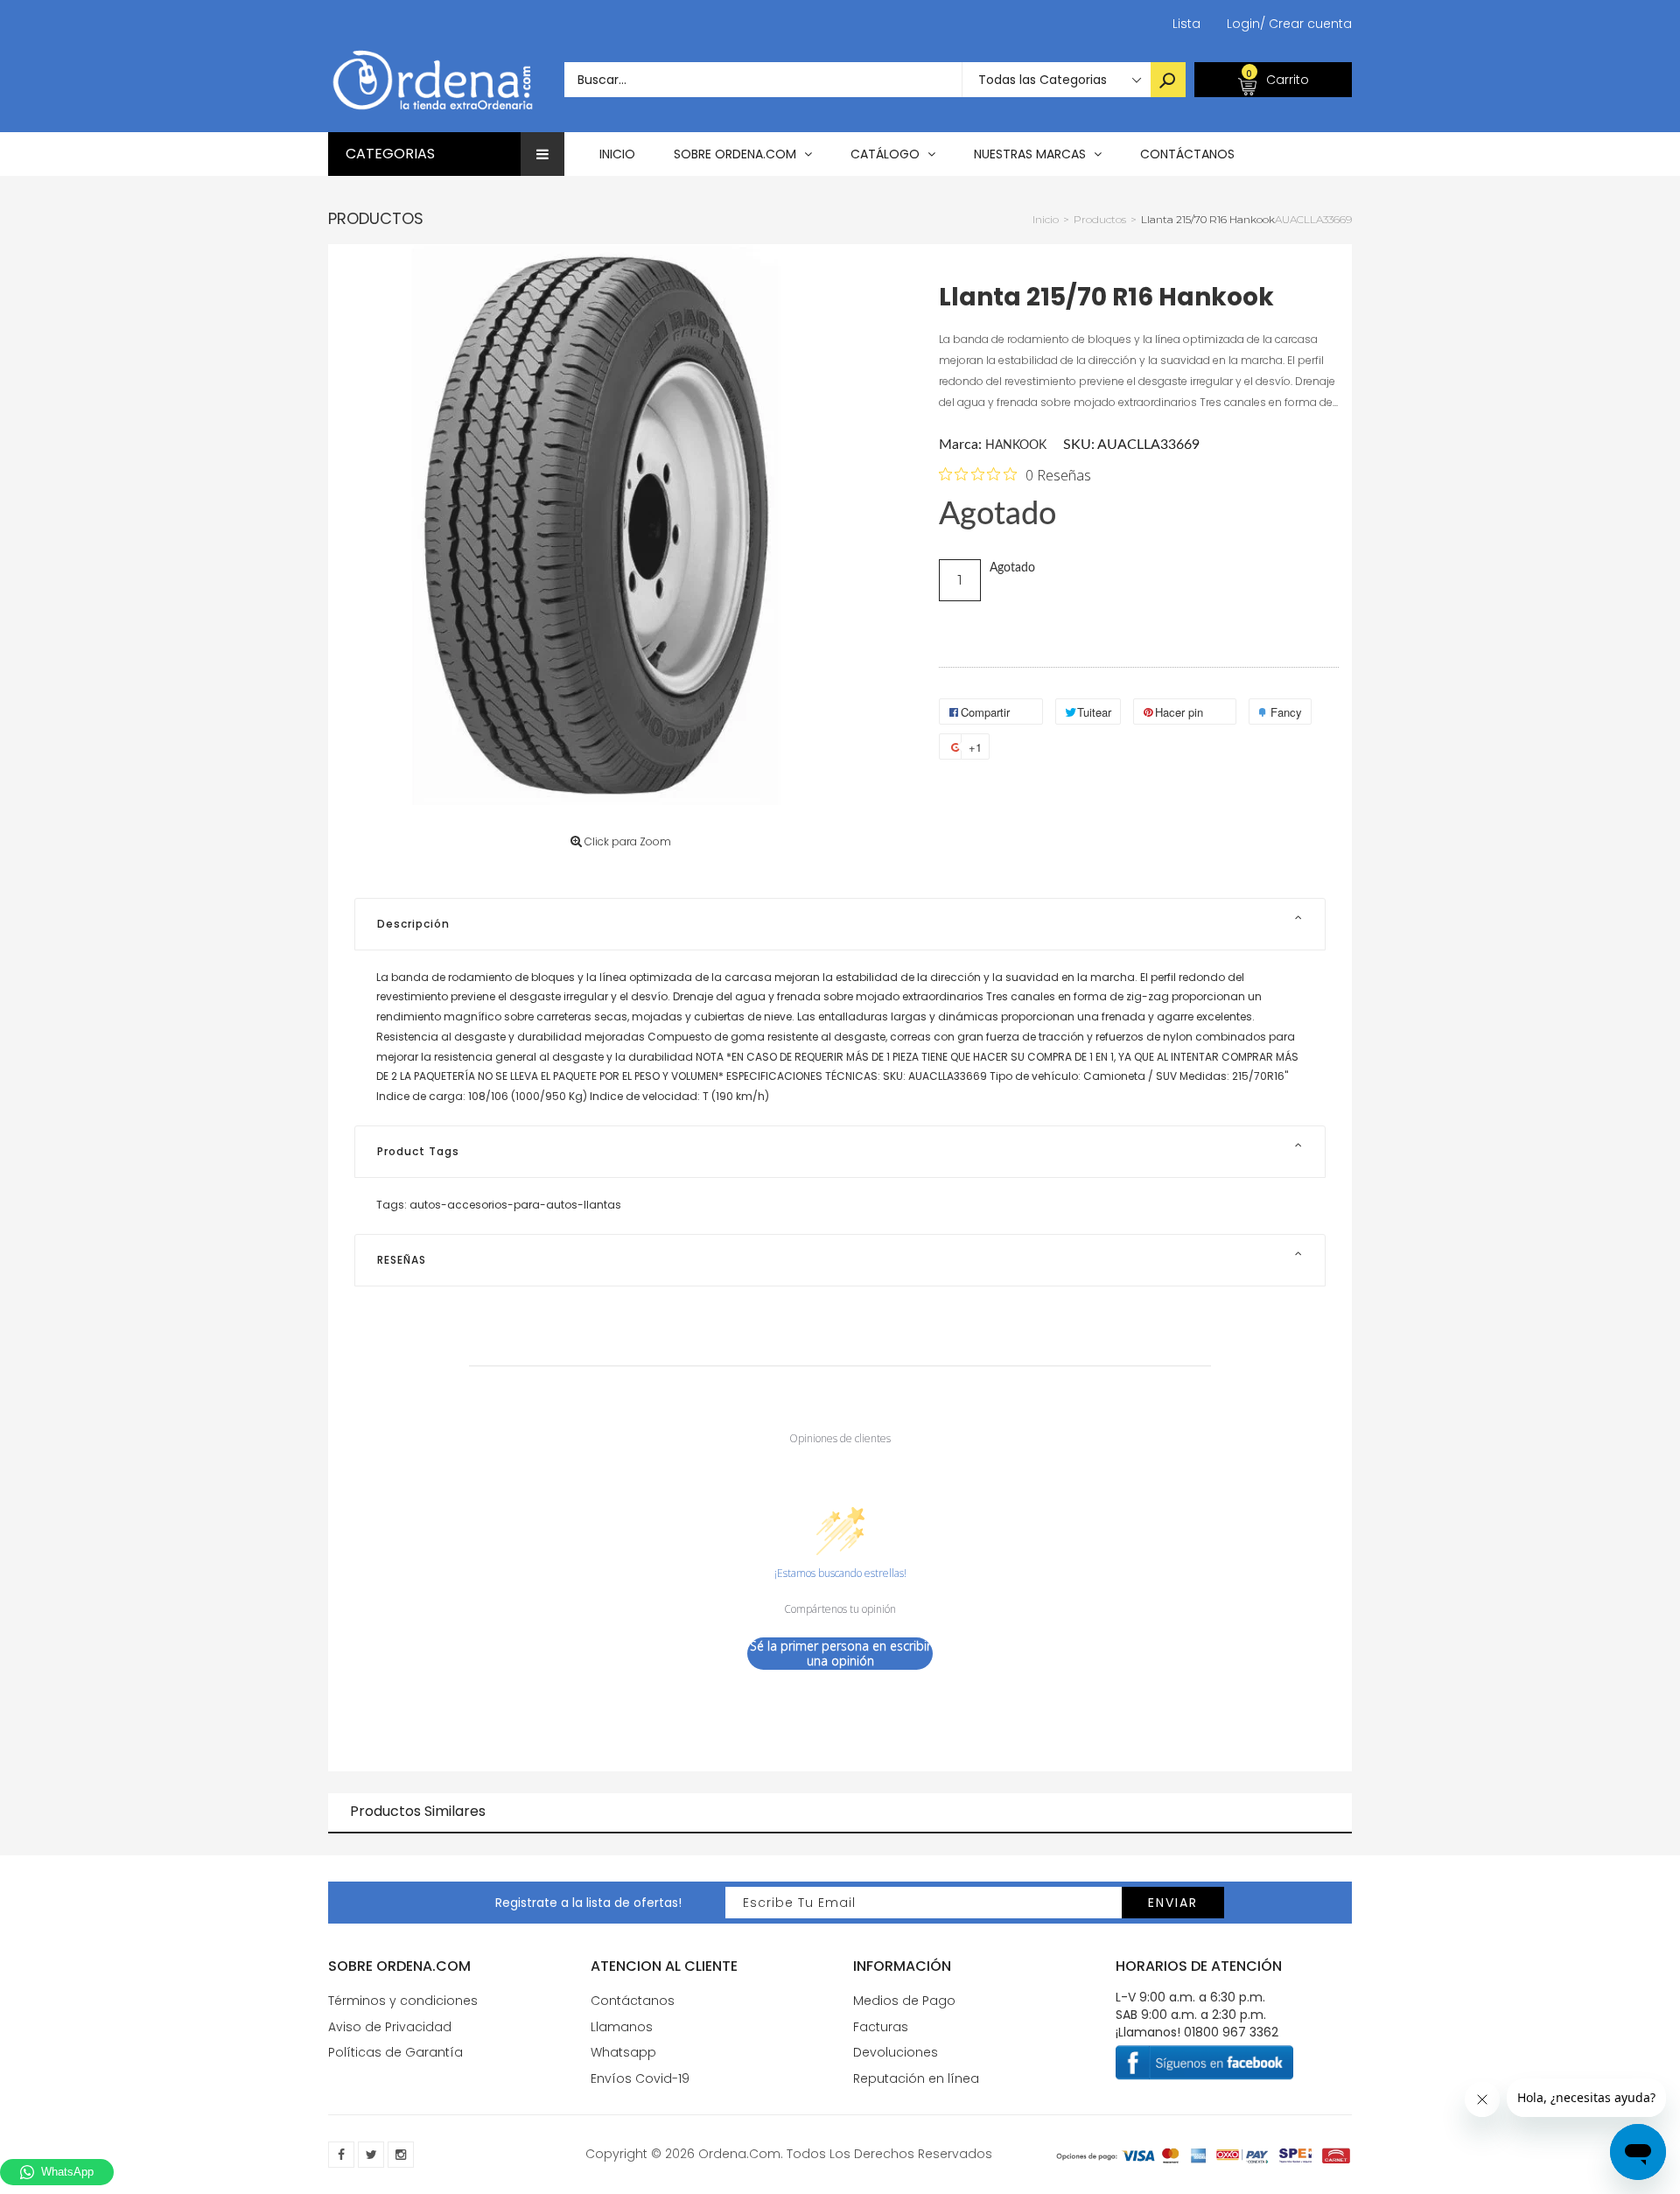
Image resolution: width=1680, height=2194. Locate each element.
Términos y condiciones (403, 2001)
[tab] (840, 924)
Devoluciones (896, 2052)
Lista (1186, 24)
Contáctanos (633, 2001)
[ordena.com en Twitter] (371, 2155)
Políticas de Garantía (395, 2052)
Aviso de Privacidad (390, 2027)
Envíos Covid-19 (640, 2078)
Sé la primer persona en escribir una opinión (840, 1654)
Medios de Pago (904, 2001)
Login (1243, 24)
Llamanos (622, 2027)
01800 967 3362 (1231, 2032)
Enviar (1173, 1903)
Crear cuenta (1306, 24)
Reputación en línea (916, 2078)
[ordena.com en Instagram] (401, 2155)
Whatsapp (623, 2052)
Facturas (881, 2027)
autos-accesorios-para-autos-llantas (515, 1205)
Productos (376, 218)
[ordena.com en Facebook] (341, 2155)
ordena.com (739, 2154)
